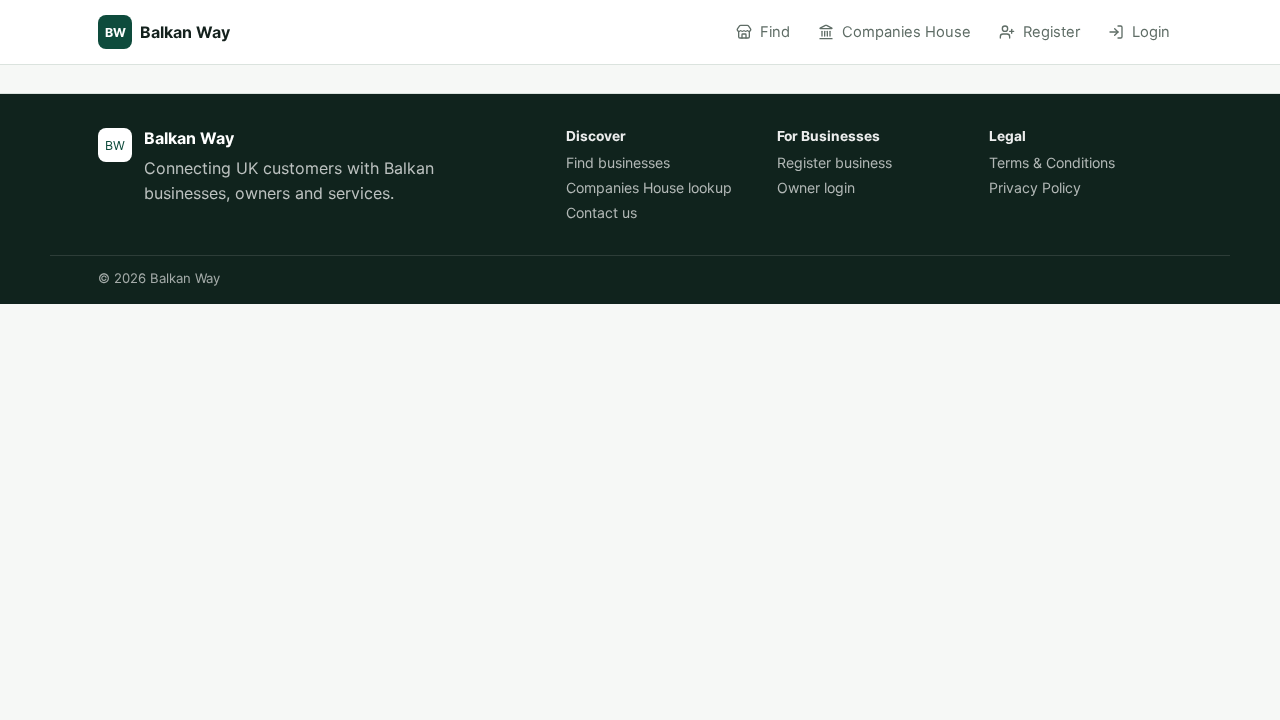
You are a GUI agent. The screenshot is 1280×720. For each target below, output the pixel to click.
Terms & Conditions (1052, 162)
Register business (834, 162)
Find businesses (618, 162)
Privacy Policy (1035, 187)
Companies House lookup (649, 187)
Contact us (601, 212)
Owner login (816, 187)
